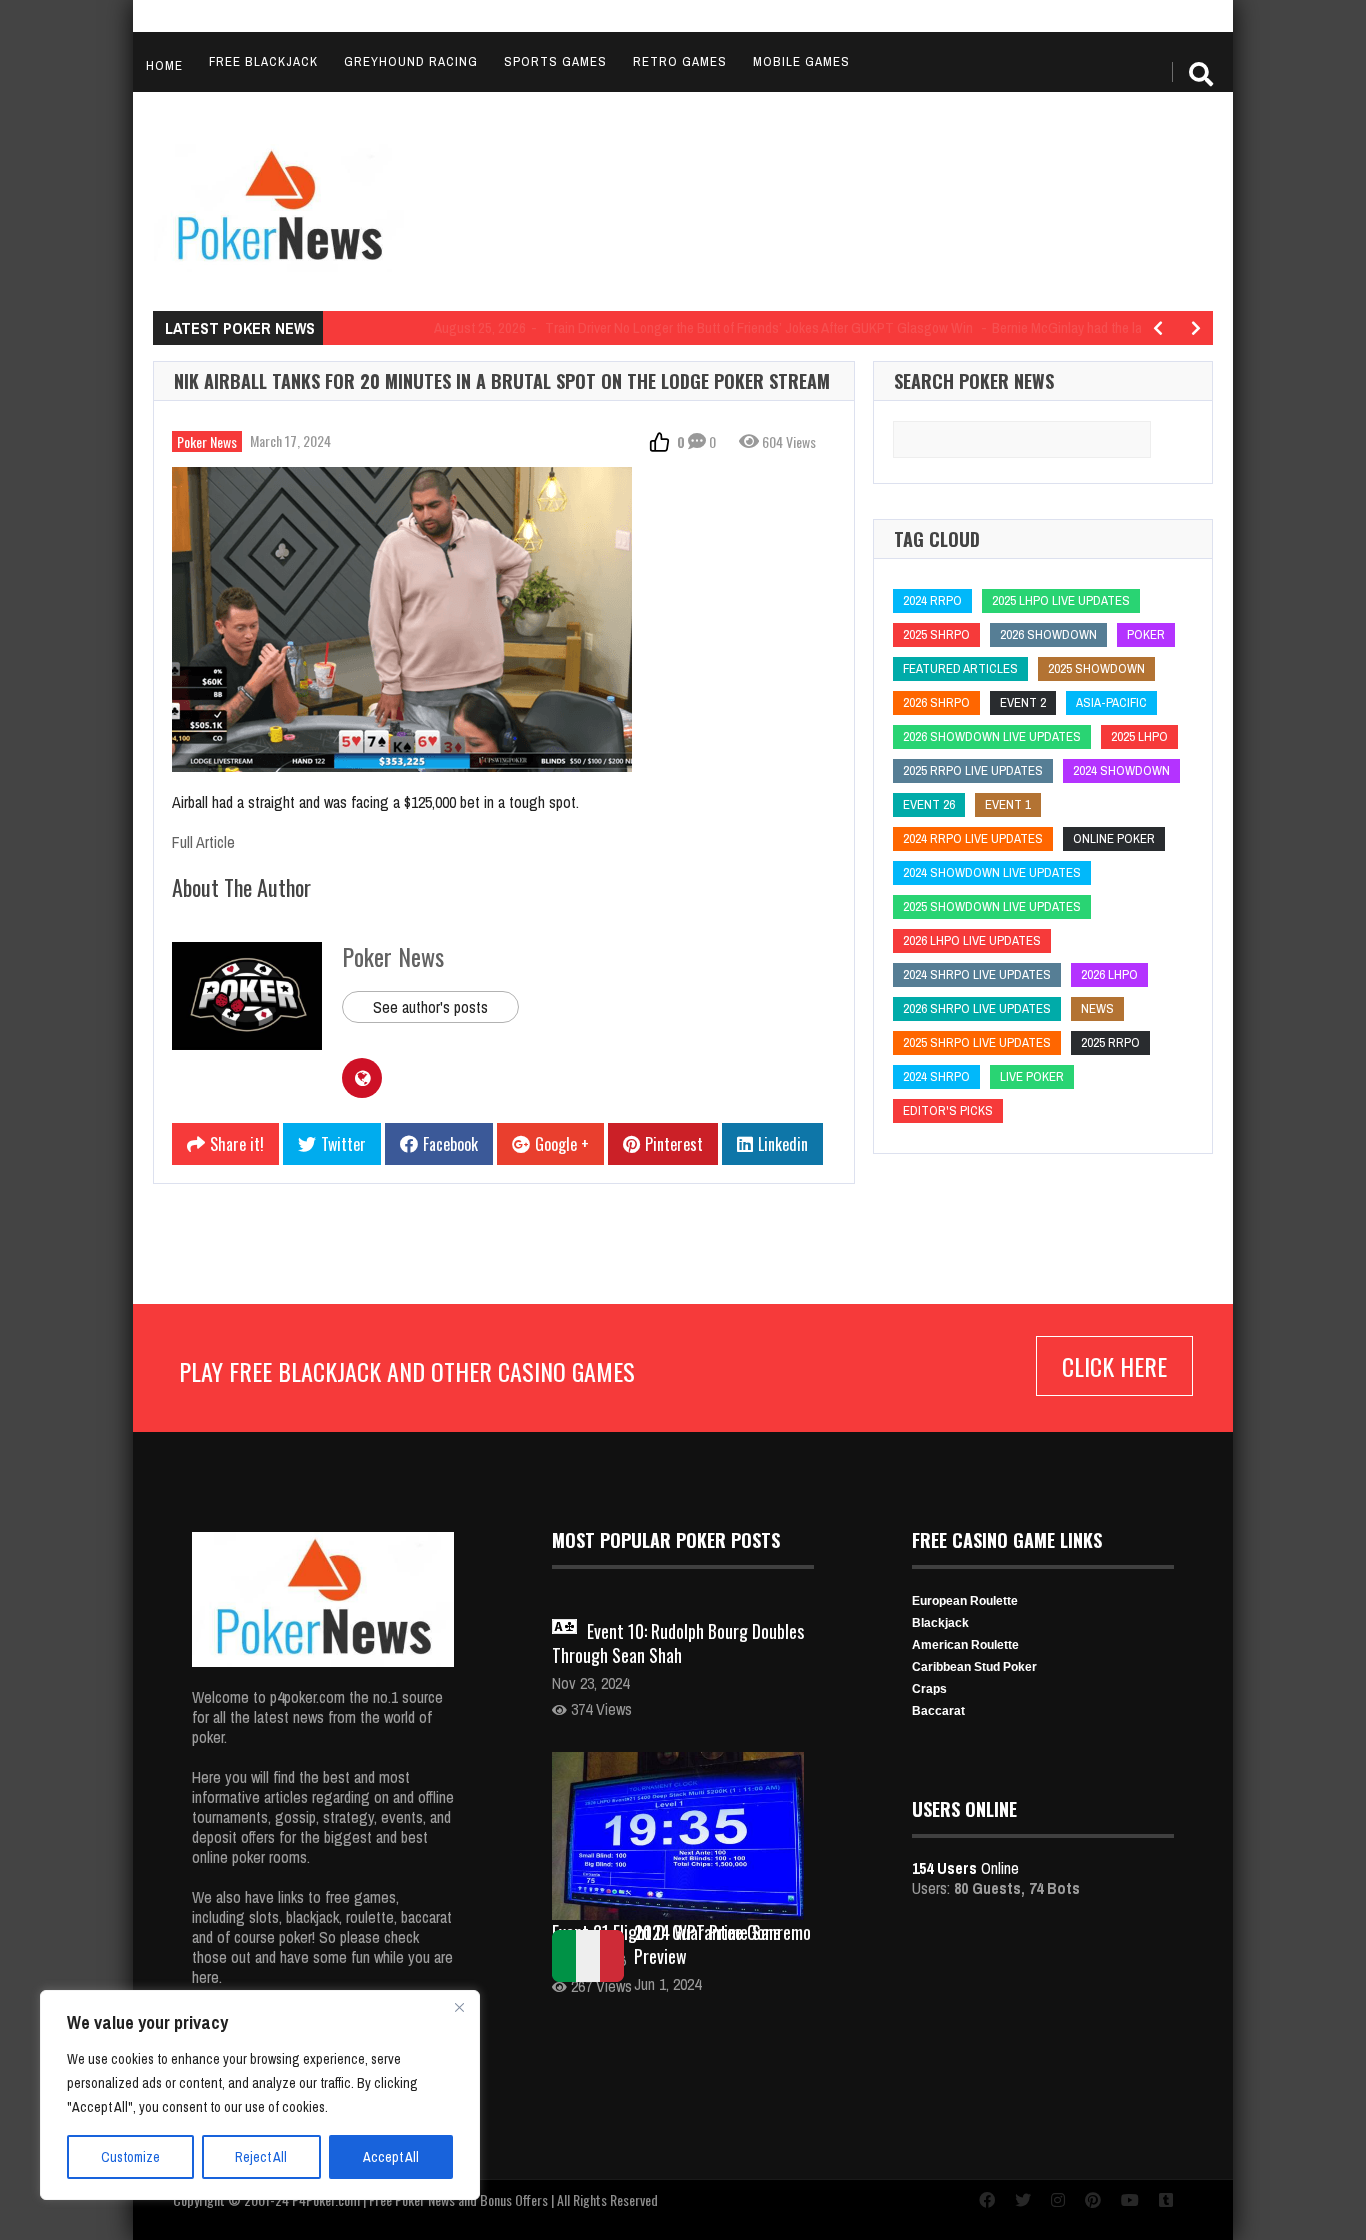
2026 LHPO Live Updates (972, 940)
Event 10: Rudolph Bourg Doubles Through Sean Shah (678, 1643)
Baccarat (938, 1711)
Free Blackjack (263, 61)
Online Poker (1114, 838)
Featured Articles (960, 668)
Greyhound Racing (411, 61)
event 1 (1008, 804)
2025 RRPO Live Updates (973, 770)
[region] (260, 2095)
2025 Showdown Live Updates (992, 906)
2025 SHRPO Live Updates (977, 1042)
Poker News (207, 441)
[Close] (459, 2007)
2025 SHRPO (936, 634)
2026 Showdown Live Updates (992, 736)
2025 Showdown (1096, 668)
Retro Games (680, 61)
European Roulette (965, 1601)
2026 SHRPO (936, 702)
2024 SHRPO (936, 1076)
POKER (1146, 634)
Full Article (203, 842)
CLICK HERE (1114, 1366)
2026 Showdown (1048, 634)
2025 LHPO (1139, 736)
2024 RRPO (932, 600)
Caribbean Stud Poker (974, 1667)
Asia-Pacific (1111, 702)
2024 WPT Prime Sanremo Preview (722, 1944)
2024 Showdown (1121, 770)
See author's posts (430, 1007)
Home (164, 65)
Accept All (391, 2157)
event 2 (1023, 702)
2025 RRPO (1110, 1042)
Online (965, 1868)
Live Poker (1032, 1076)
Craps (929, 1689)
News (1097, 1008)
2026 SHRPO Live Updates (977, 1008)
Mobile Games (801, 61)
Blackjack (940, 1623)
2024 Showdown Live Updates (992, 872)
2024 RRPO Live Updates (973, 838)
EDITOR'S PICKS (948, 1110)
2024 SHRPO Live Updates (977, 974)
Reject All (261, 2157)
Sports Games (555, 61)
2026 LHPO (1109, 974)
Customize (130, 2157)
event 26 (929, 804)
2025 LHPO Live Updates (1061, 600)
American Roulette (965, 1645)
